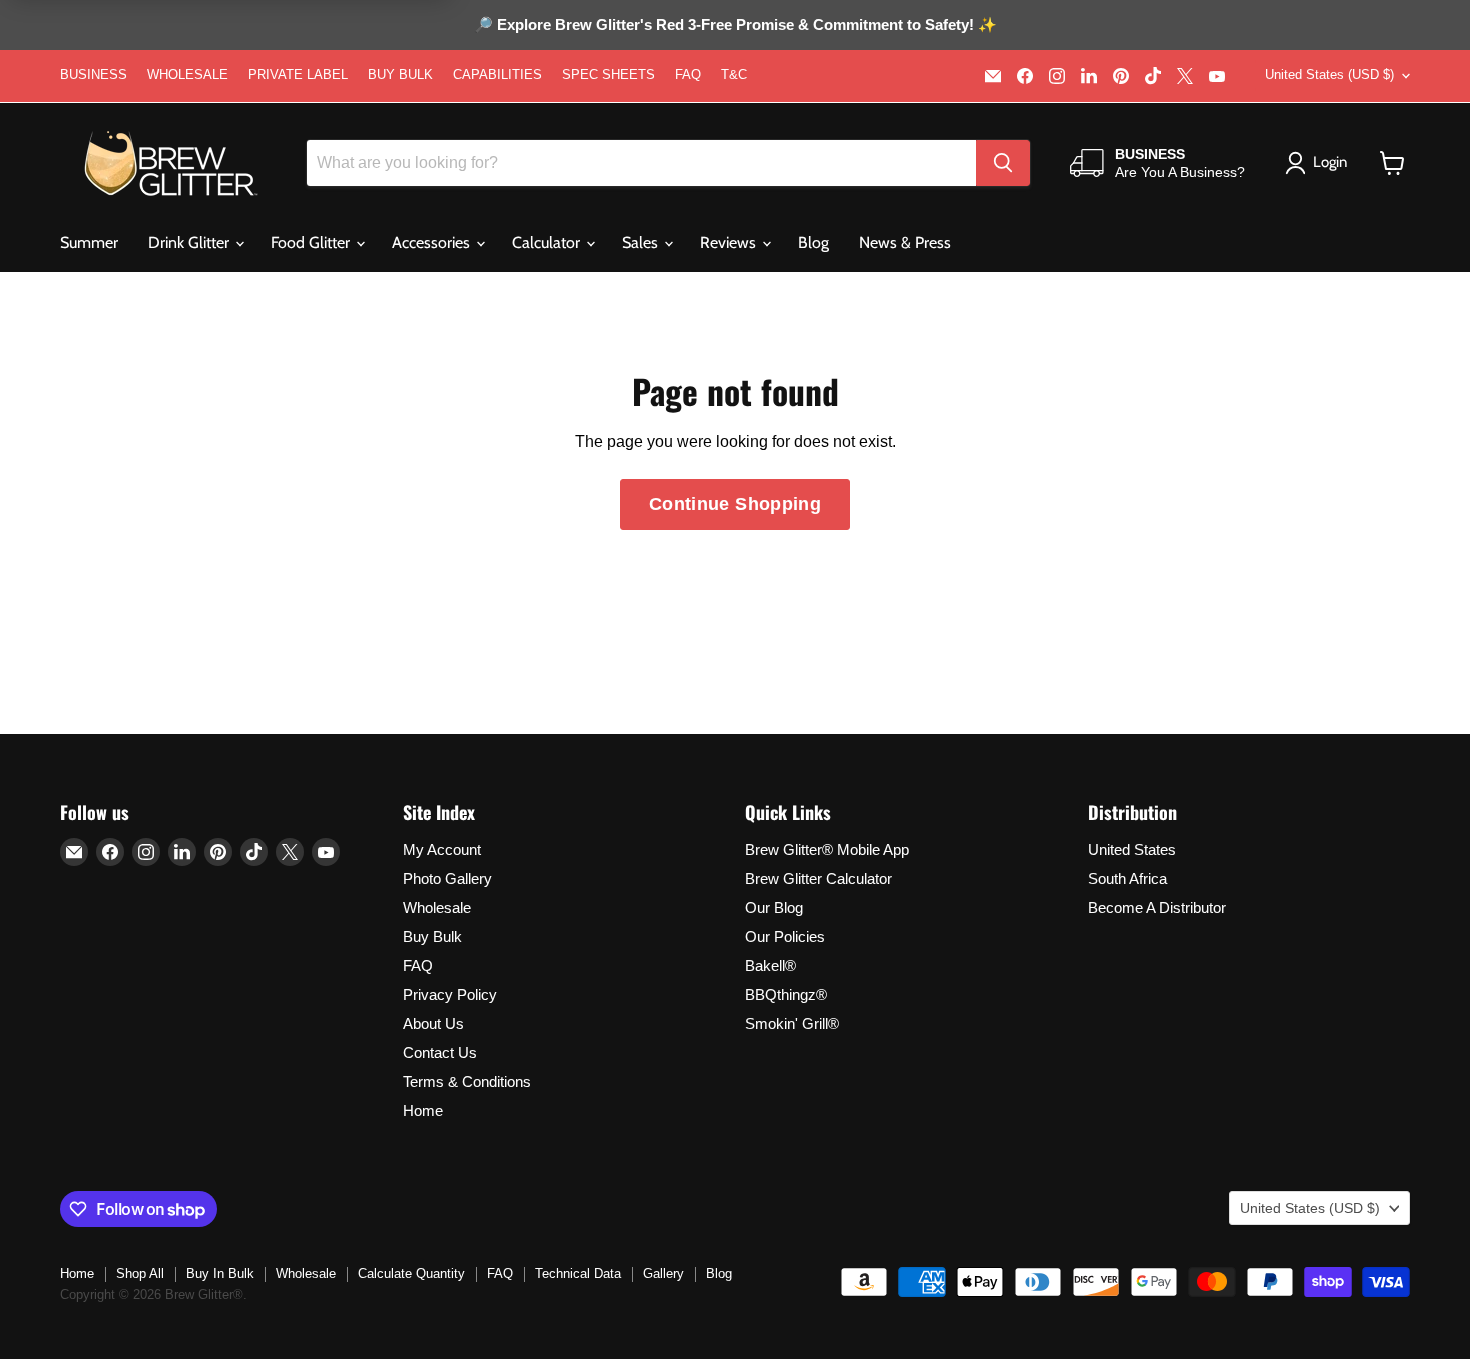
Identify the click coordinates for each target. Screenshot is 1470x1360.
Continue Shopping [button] (735, 504)
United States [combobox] (1329, 74)
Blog (813, 242)
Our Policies (785, 936)
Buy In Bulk (220, 1273)
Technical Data (578, 1273)
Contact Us (440, 1052)
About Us (433, 1023)
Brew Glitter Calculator (818, 878)
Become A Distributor (1157, 907)
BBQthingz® (786, 994)
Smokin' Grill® (792, 1023)
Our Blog (774, 907)
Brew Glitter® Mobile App (827, 849)
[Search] (1003, 163)
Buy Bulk (432, 936)
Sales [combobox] (642, 242)
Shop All (140, 1273)
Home (423, 1110)
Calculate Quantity (411, 1273)
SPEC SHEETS (608, 75)
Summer (89, 242)
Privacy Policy (450, 994)
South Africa (1127, 878)
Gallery (663, 1273)
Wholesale (437, 907)
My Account (442, 849)
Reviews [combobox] (730, 242)
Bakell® (770, 965)
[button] (1392, 163)
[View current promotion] (735, 27)
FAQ (688, 75)
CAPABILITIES (497, 75)
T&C (734, 75)
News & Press (905, 242)
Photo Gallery (447, 878)
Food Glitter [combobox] (312, 242)
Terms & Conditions (467, 1081)
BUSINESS (93, 75)
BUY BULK (400, 75)
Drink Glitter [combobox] (190, 242)
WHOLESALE (187, 75)
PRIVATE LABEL (298, 75)
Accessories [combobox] (433, 242)
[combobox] (641, 163)
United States (1132, 849)
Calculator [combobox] (548, 242)
